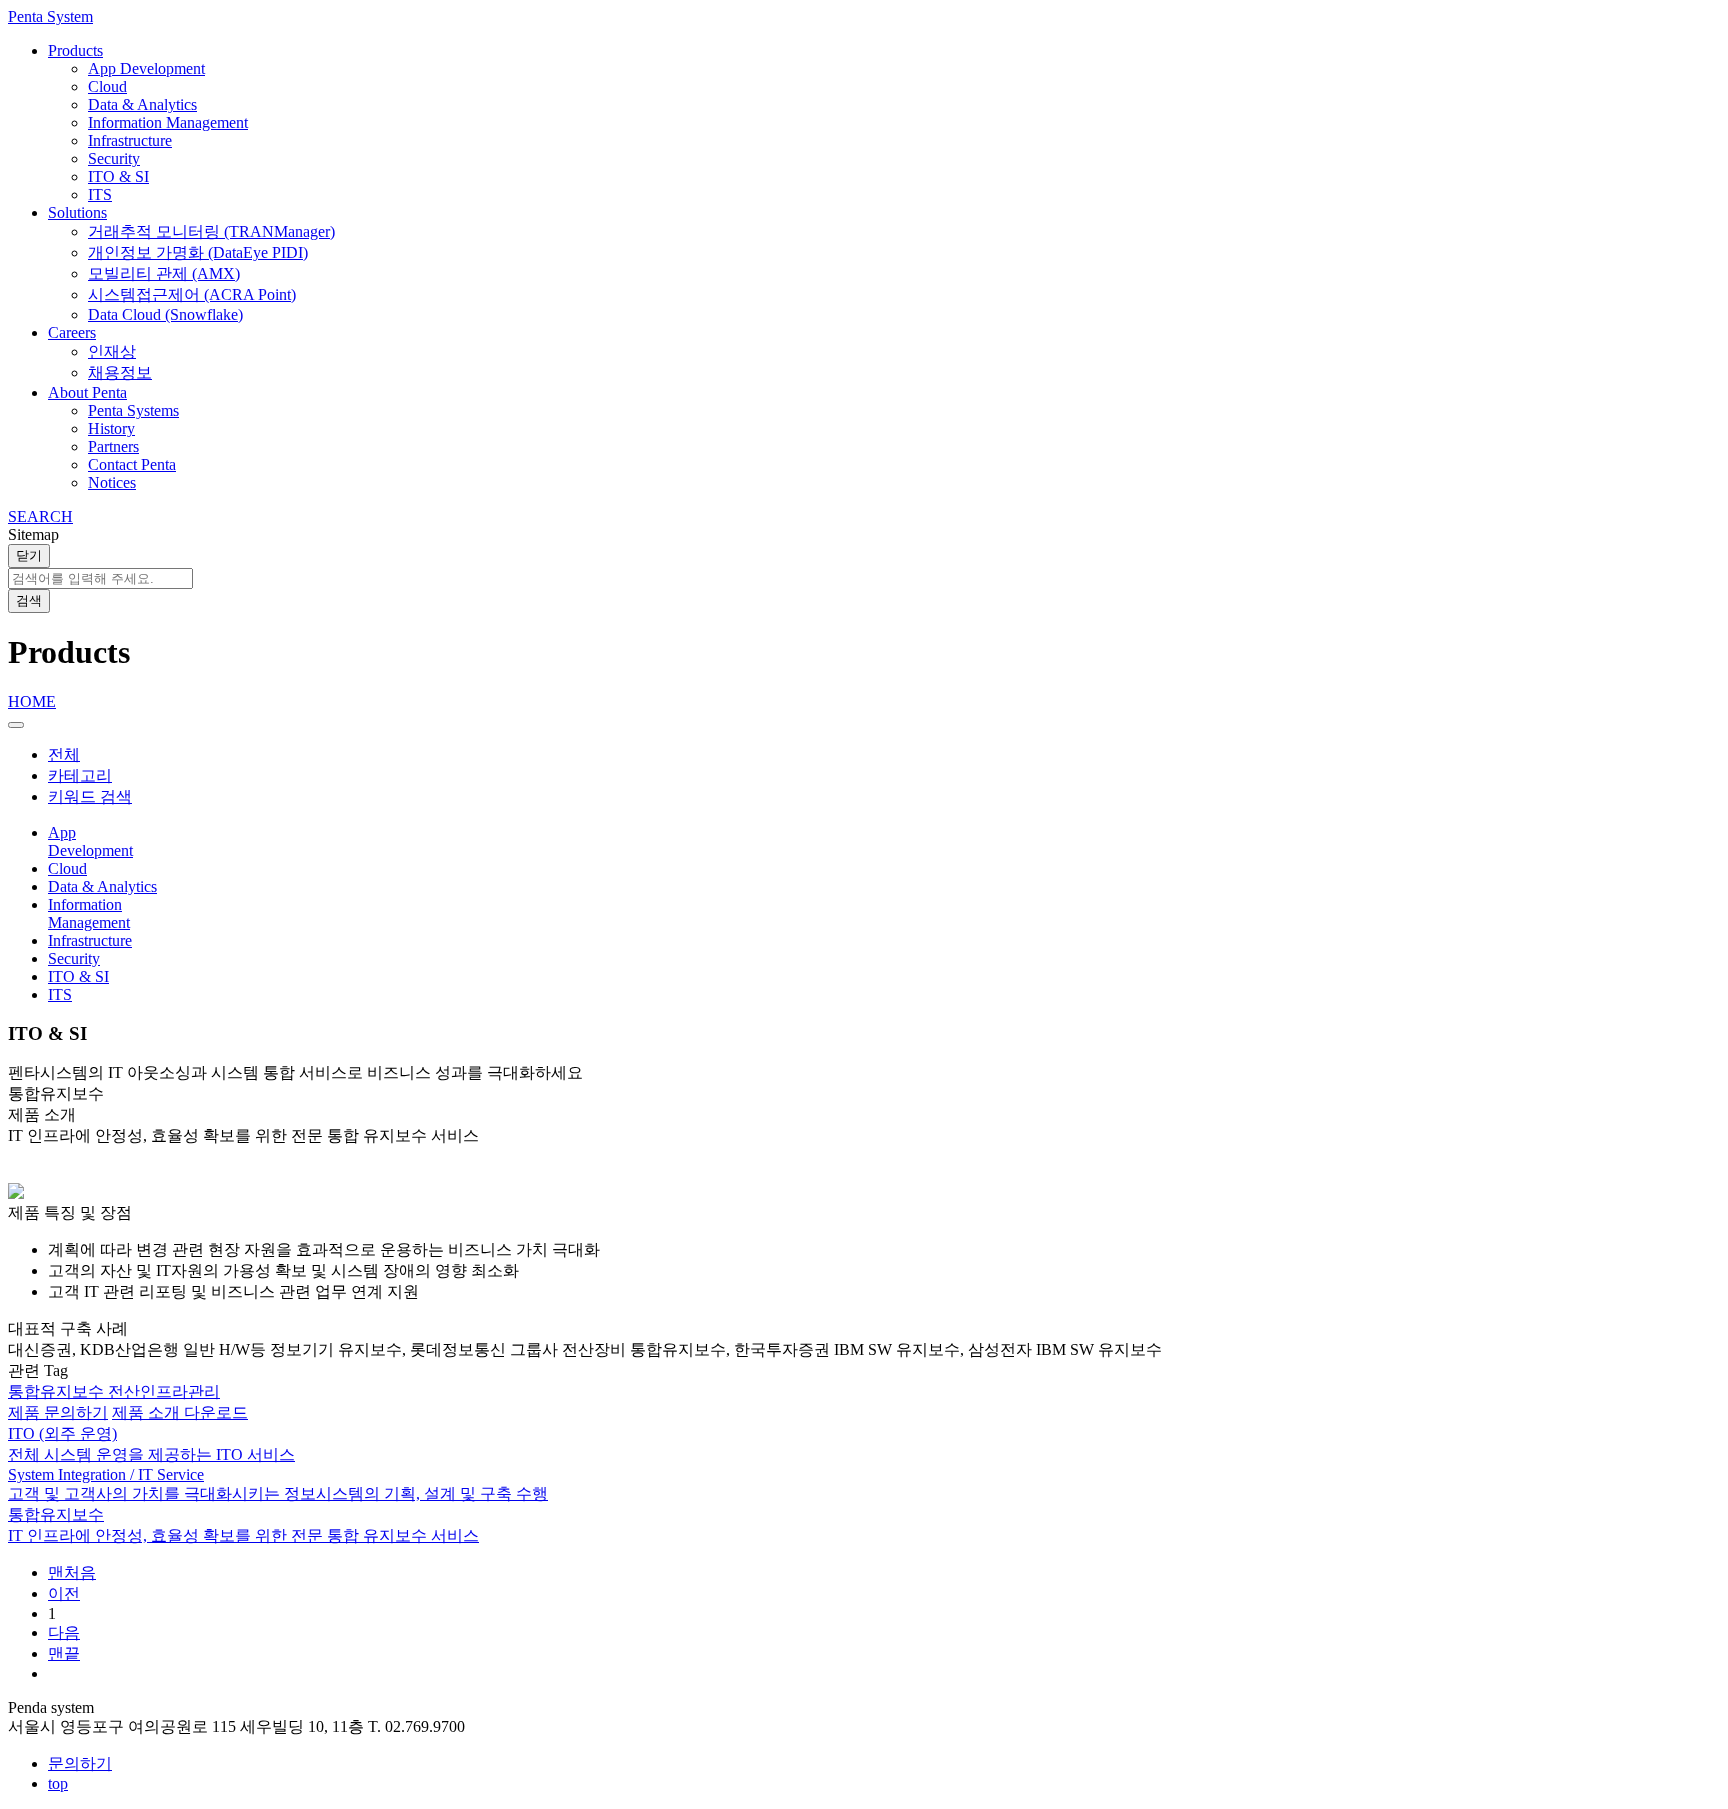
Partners (113, 446)
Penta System (50, 16)
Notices (112, 482)
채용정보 (120, 372)
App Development (146, 68)
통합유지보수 (58, 1391)
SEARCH (40, 516)
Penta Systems (133, 410)
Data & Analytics (142, 104)
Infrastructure (130, 140)
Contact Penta (132, 464)
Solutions (77, 212)
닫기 (29, 555)
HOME (32, 701)
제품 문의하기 (58, 1412)
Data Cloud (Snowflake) (165, 314)
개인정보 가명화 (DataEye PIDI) (198, 252)
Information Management (168, 122)
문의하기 (80, 1763)
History (111, 428)
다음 (64, 1632)
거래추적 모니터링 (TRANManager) (211, 231)
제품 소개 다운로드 (180, 1412)
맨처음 (72, 1572)
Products (75, 50)
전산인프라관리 (164, 1391)
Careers (72, 332)
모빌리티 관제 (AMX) (164, 273)
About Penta (87, 392)
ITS (100, 194)
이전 (64, 1593)
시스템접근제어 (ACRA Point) (192, 294)
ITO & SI (118, 176)
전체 (64, 754)
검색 (29, 600)
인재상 (112, 351)
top (58, 1783)
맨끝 (64, 1653)
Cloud (107, 86)
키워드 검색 (90, 796)
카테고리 (80, 775)
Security (114, 158)
